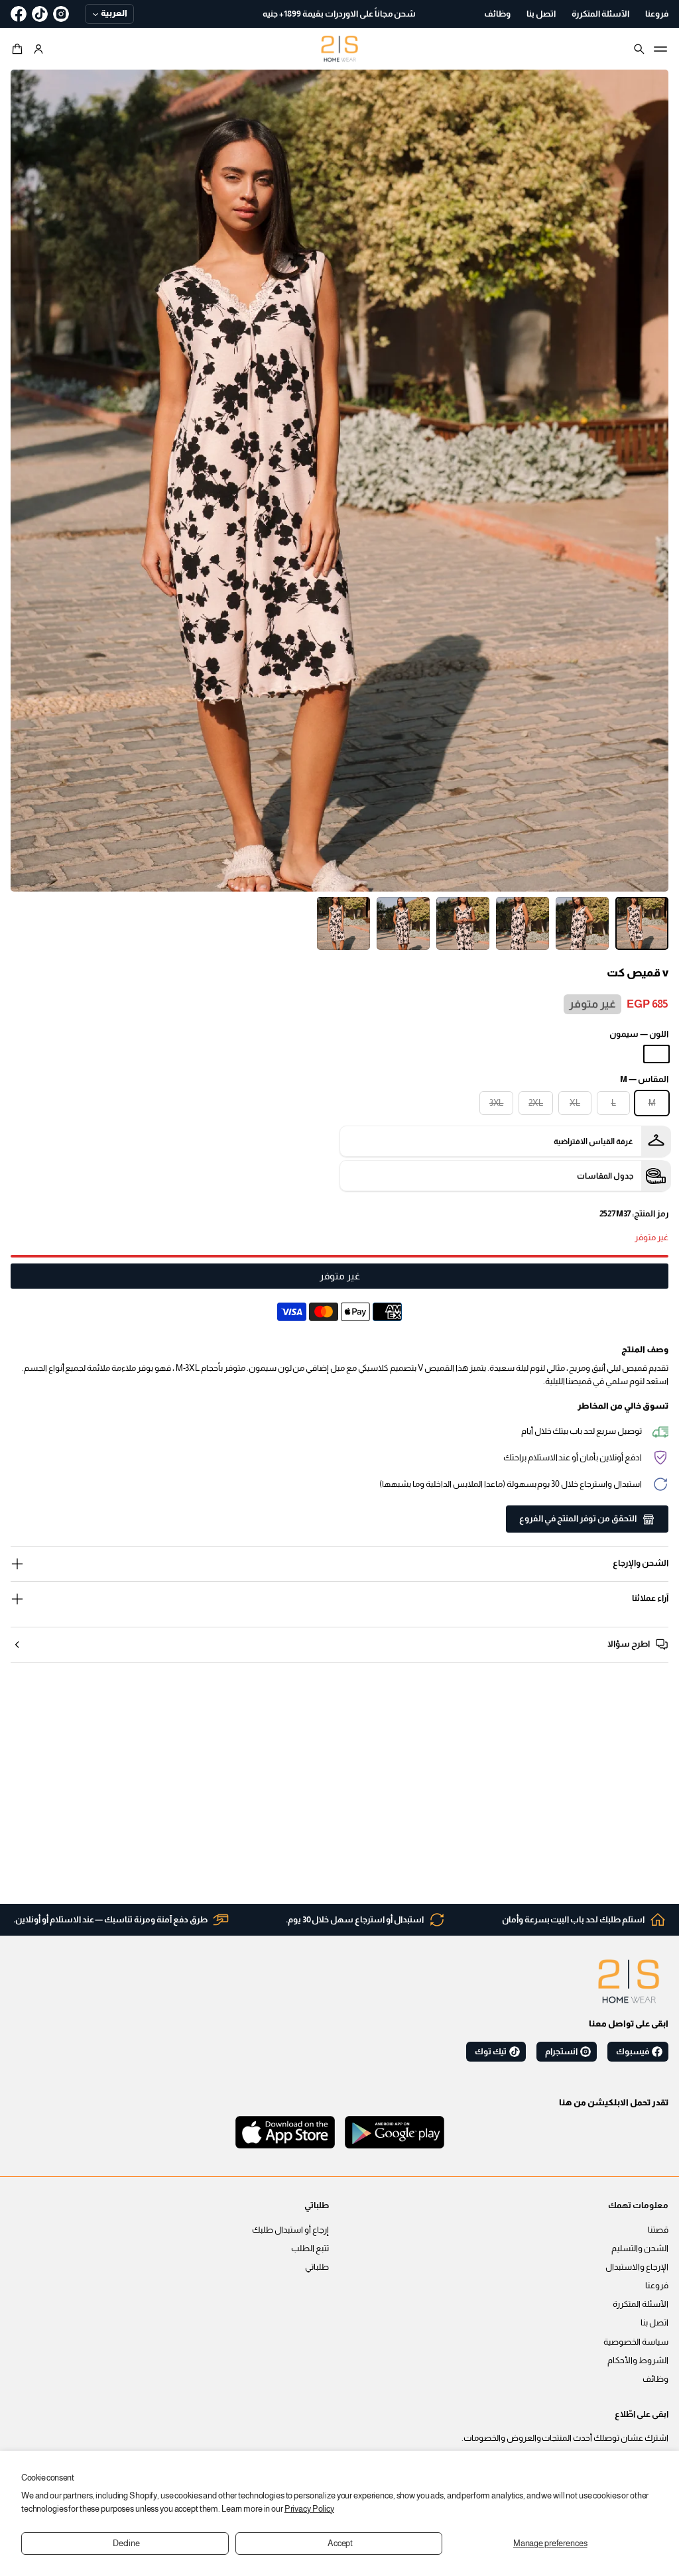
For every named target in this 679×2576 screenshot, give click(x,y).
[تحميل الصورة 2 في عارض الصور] (582, 923)
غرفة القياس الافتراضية (593, 1142)
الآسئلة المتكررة (641, 2304)
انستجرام (561, 2052)
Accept (340, 2544)
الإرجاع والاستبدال (637, 2267)
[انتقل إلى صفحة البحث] (639, 49)
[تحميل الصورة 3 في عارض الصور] (523, 923)
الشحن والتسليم (640, 2249)
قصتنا (658, 2230)
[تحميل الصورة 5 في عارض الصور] (403, 923)
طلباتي (317, 2267)
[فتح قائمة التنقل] (660, 49)
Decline (126, 2544)
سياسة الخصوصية (636, 2342)
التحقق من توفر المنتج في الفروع (578, 1519)
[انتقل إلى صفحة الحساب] (38, 49)
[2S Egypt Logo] (629, 1981)
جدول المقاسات (605, 1176)
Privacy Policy (309, 2509)
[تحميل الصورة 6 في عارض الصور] (343, 923)
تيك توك (491, 2052)
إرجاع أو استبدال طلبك (290, 2230)
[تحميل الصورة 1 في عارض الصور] (642, 923)
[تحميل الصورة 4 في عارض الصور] (463, 923)
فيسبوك (633, 2052)
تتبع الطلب (310, 2249)
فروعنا (657, 2286)
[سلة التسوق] (19, 49)
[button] (19, 49)
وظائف (655, 2379)
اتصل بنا (654, 2323)
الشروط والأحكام (638, 2361)
